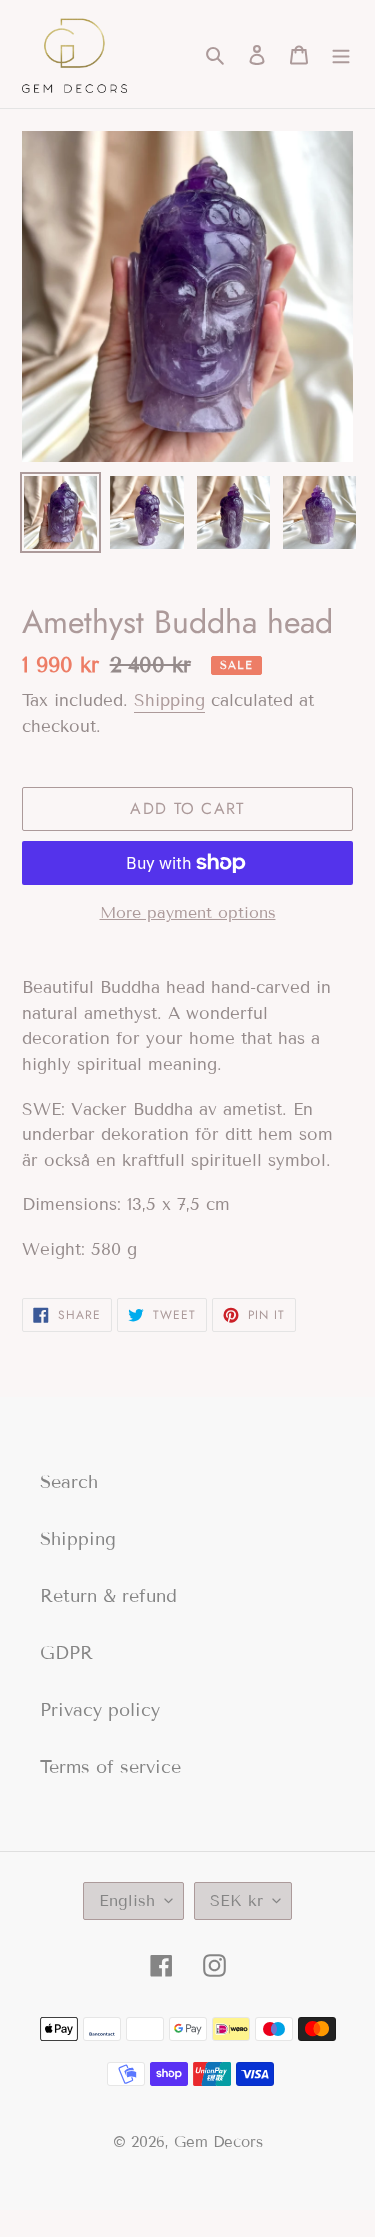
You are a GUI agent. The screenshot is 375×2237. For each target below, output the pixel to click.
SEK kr (236, 1900)
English (127, 1900)
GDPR (66, 1653)
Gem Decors (218, 2142)
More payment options (188, 912)
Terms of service (110, 1767)
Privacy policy (100, 1710)
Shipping (169, 700)
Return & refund (108, 1596)
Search (69, 1482)
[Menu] (341, 54)
